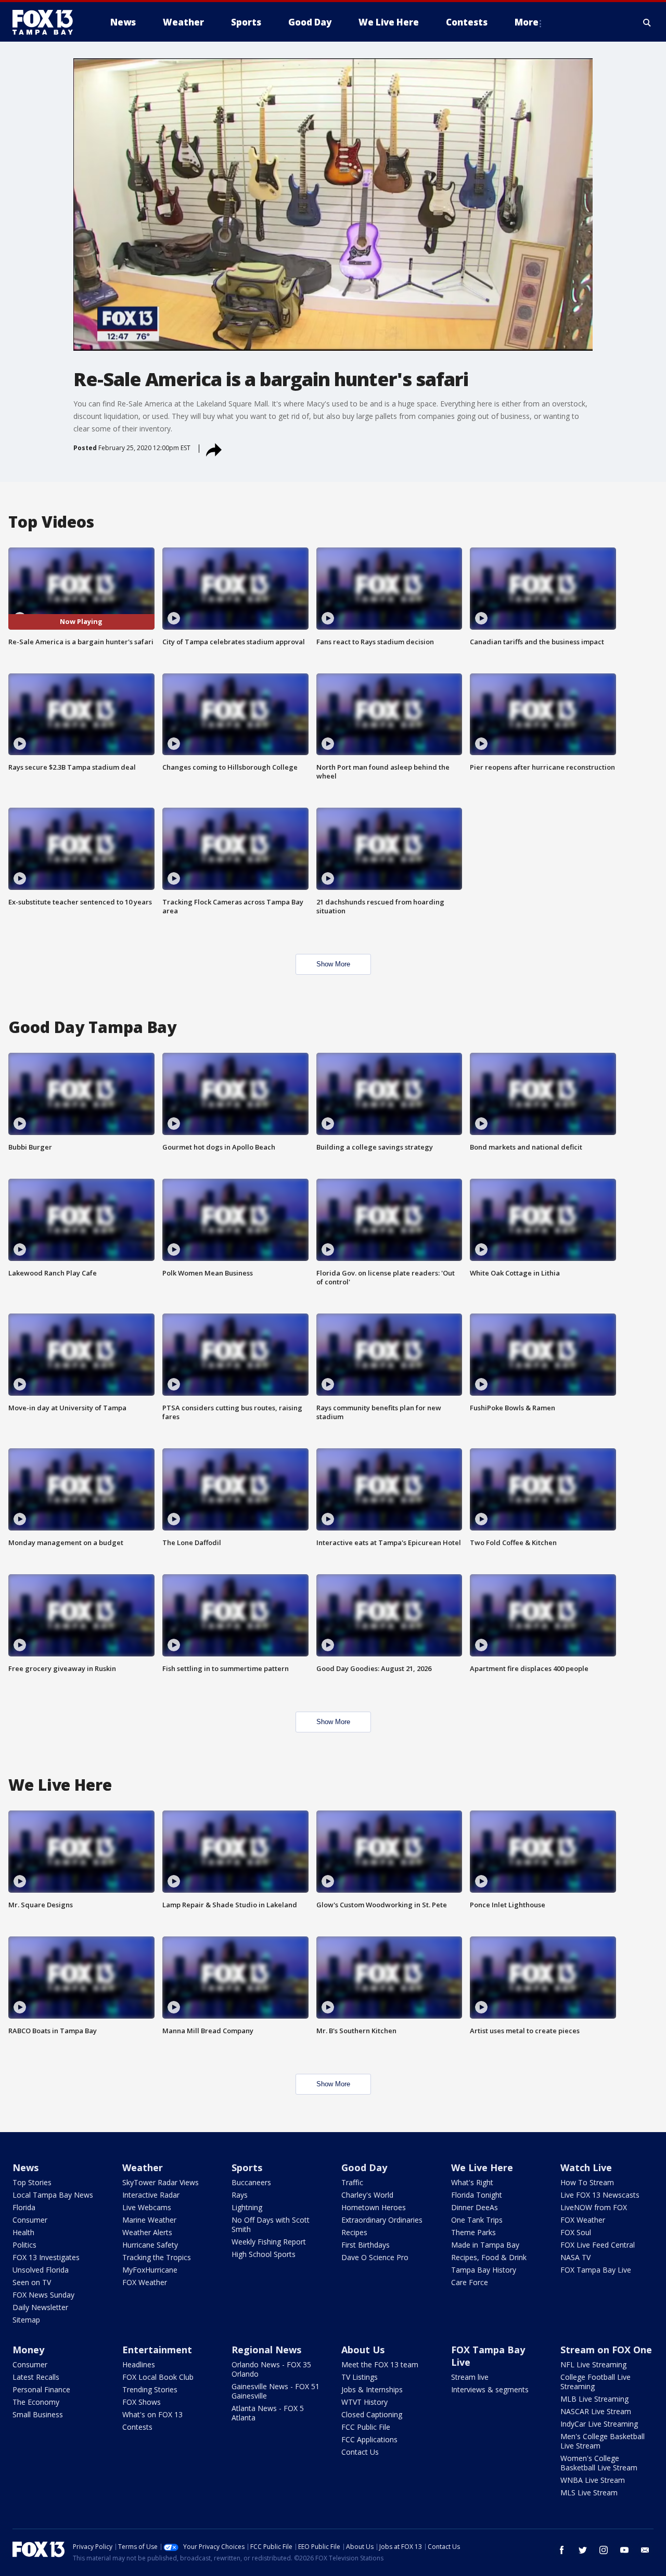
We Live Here (482, 2167)
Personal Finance (41, 2389)
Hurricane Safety (150, 2245)
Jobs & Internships (372, 2389)
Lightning (247, 2207)
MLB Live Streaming (594, 2399)
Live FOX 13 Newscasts (600, 2195)
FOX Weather (145, 2282)
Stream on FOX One (606, 2350)
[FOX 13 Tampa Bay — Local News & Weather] (47, 22)
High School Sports (264, 2254)
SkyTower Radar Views (161, 2182)
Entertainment (157, 2350)
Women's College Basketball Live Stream (599, 2463)
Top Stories (32, 2182)
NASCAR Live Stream (596, 2411)
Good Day (364, 2167)
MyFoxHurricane (150, 2270)
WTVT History (364, 2402)
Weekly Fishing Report (269, 2242)
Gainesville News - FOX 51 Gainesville (276, 2391)
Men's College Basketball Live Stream (603, 2441)
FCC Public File (366, 2427)
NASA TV (575, 2257)
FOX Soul (576, 2232)
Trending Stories (150, 2389)
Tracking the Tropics (157, 2257)
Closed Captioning (372, 2414)
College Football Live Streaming (595, 2382)
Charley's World (367, 2195)
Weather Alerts (147, 2232)
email (645, 2550)
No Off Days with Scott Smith (271, 2224)
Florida (24, 2207)
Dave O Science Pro (375, 2257)
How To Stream (587, 2182)
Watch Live (586, 2167)
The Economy (36, 2402)
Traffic (352, 2182)
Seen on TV (32, 2282)
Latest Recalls (36, 2377)
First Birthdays (366, 2245)
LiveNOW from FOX (594, 2207)
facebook (562, 2550)
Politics (24, 2245)
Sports (247, 2167)
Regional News (266, 2350)
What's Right (472, 2182)
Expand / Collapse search (647, 22)
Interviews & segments (490, 2389)
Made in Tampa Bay (485, 2245)
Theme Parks (473, 2232)
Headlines (139, 2364)
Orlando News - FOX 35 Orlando (271, 2369)
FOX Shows (142, 2402)
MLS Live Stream (589, 2492)
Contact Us (360, 2452)
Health (23, 2232)
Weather (143, 2167)
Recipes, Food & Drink (489, 2257)
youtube (624, 2550)
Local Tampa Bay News (53, 2195)
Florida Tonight (477, 2195)
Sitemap (26, 2320)
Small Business (38, 2414)
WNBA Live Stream (593, 2480)
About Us (363, 2350)
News (25, 2167)
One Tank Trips (477, 2220)
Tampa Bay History (484, 2270)
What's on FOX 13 (152, 2414)
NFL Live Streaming (593, 2364)
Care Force (470, 2282)
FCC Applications (369, 2439)
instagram (604, 2550)
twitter (583, 2550)
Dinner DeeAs (475, 2207)
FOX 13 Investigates (46, 2257)
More (527, 22)
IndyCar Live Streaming (599, 2424)
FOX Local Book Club (158, 2377)
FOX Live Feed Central (598, 2245)
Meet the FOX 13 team (380, 2364)
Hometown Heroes (374, 2207)
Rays (240, 2195)
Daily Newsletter (40, 2307)
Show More (333, 964)
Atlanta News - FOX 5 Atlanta (268, 2413)
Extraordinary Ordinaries (382, 2220)
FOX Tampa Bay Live (596, 2270)
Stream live (470, 2377)
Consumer (30, 2220)
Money (28, 2350)
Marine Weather (149, 2220)
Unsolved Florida (41, 2270)
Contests (137, 2427)
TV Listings (360, 2377)
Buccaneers (251, 2182)
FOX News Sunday (43, 2295)
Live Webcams (147, 2207)
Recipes (354, 2232)
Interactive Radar (151, 2195)
